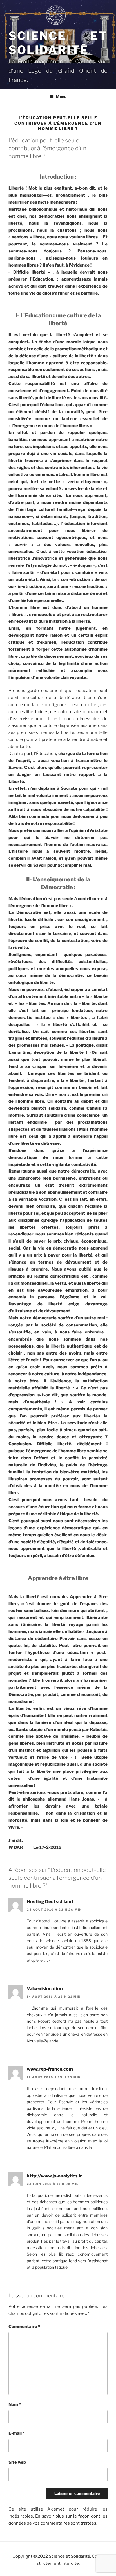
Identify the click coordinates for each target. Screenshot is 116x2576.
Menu (61, 96)
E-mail (16, 2433)
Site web (17, 2462)
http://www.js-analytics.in (55, 2176)
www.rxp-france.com (50, 2069)
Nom (15, 2404)
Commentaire (24, 2327)
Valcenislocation (45, 1989)
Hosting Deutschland (50, 1902)
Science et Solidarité (58, 43)
